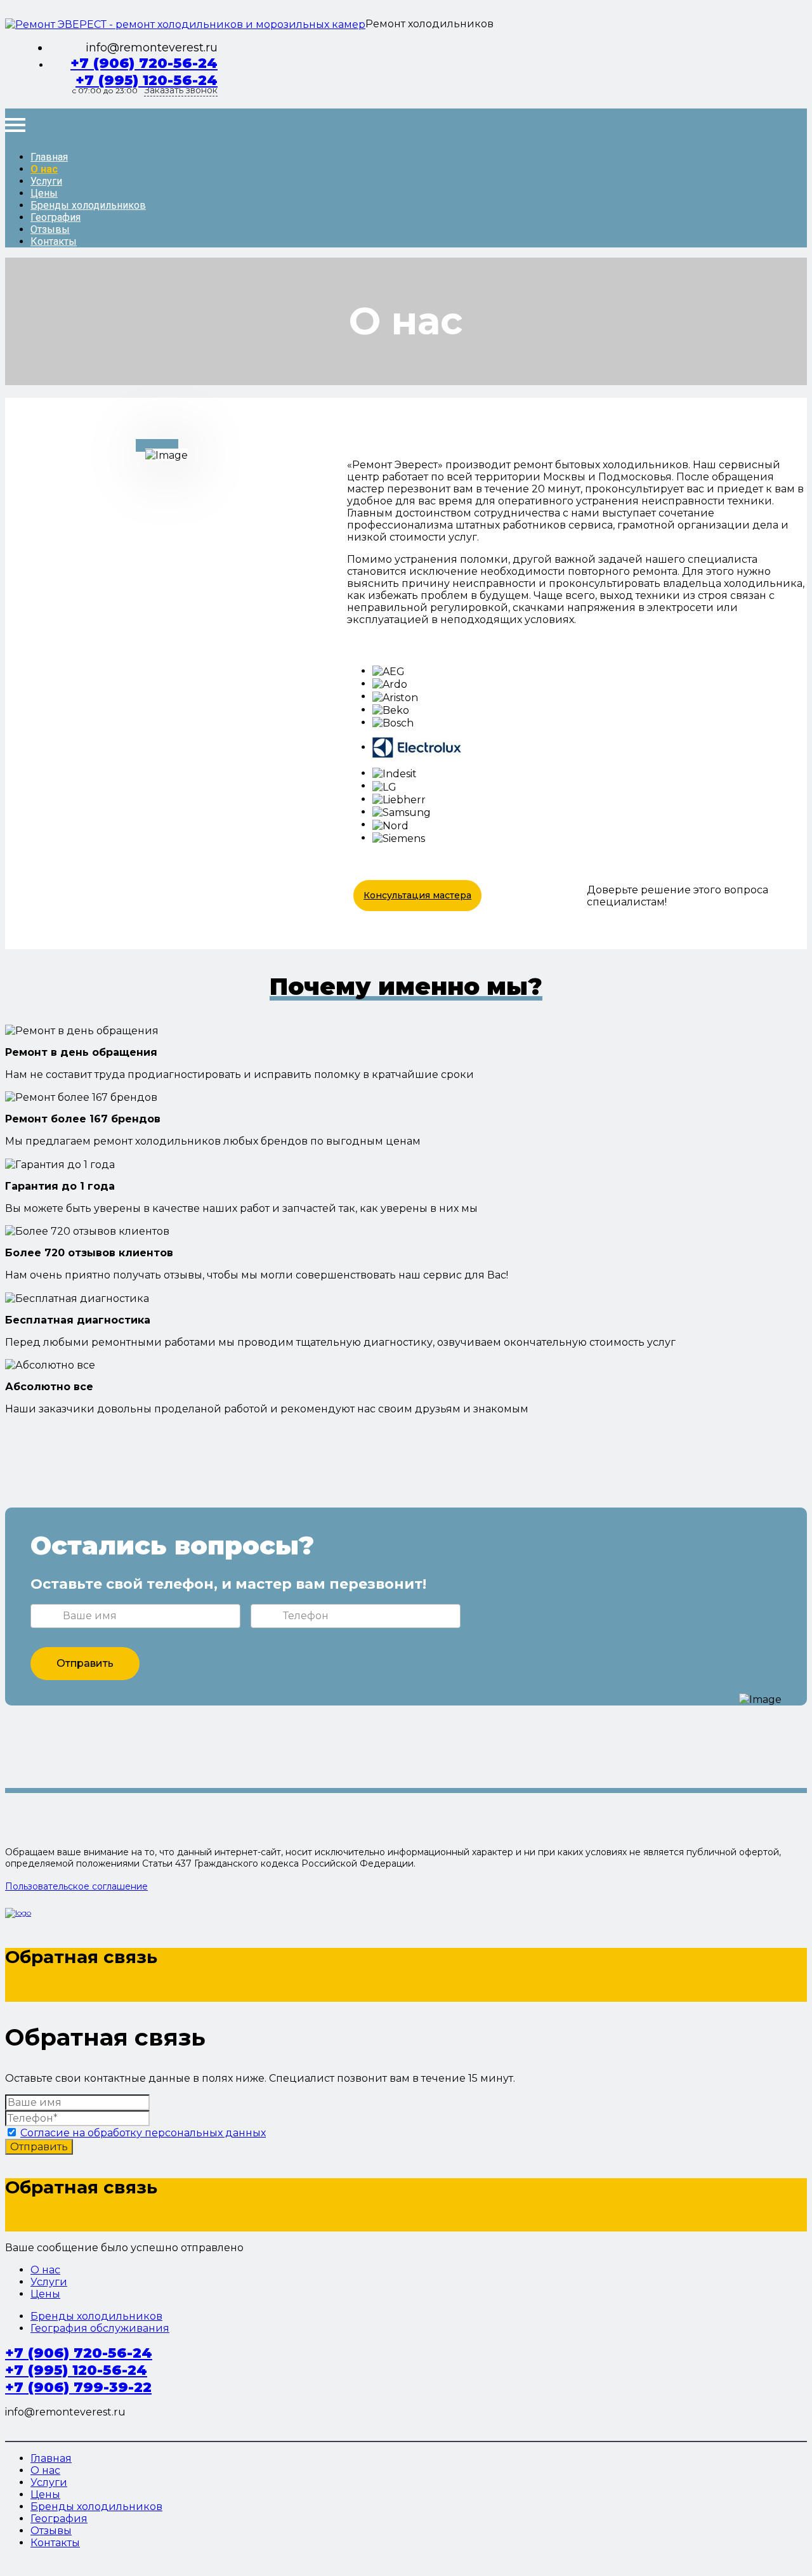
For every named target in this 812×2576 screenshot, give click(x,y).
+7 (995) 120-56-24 (147, 80)
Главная (49, 157)
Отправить (85, 1663)
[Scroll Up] (9, 2565)
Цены (44, 193)
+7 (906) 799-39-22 (78, 2387)
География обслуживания (100, 2328)
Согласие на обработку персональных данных (143, 2133)
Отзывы (50, 229)
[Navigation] (15, 125)
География (56, 217)
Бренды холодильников (88, 205)
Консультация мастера (417, 895)
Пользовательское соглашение (76, 1886)
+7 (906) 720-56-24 (144, 63)
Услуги (46, 181)
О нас (44, 169)
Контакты (54, 241)
